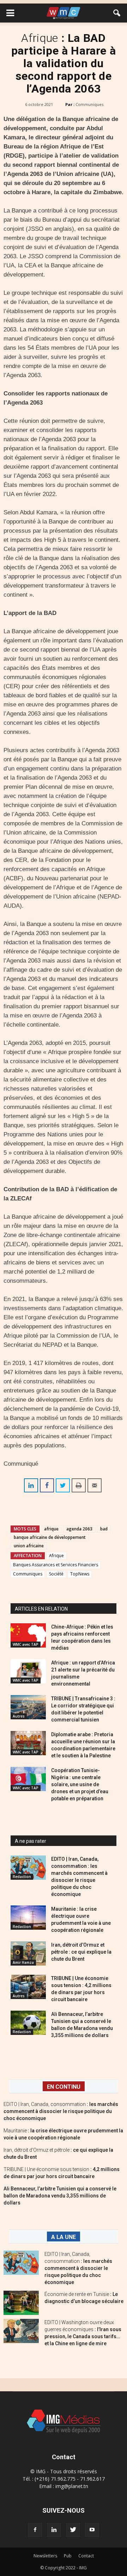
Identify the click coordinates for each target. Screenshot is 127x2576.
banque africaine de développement (50, 1537)
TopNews (80, 1574)
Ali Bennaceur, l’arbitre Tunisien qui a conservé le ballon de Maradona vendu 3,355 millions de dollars (60, 2196)
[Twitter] (73, 2530)
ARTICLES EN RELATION (41, 1609)
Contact (86, 2556)
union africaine (29, 1546)
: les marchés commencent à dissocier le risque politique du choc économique (61, 2111)
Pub (68, 2556)
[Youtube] (92, 2530)
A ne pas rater (31, 1841)
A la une (64, 2237)
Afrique (56, 1556)
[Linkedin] (54, 2530)
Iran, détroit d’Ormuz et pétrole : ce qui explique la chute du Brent (81, 1952)
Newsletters (45, 2556)
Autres (19, 1716)
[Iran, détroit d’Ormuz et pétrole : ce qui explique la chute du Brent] (28, 1953)
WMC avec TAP (26, 1644)
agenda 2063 (79, 1529)
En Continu (64, 2087)
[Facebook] (35, 2530)
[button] (117, 13)
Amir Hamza (23, 1962)
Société (56, 1574)
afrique (51, 1529)
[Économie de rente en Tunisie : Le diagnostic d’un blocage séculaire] (21, 2303)
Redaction (22, 1877)
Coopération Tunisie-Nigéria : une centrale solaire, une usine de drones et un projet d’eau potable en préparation (80, 1784)
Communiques (89, 104)
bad (104, 1529)
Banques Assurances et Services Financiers (56, 1565)
